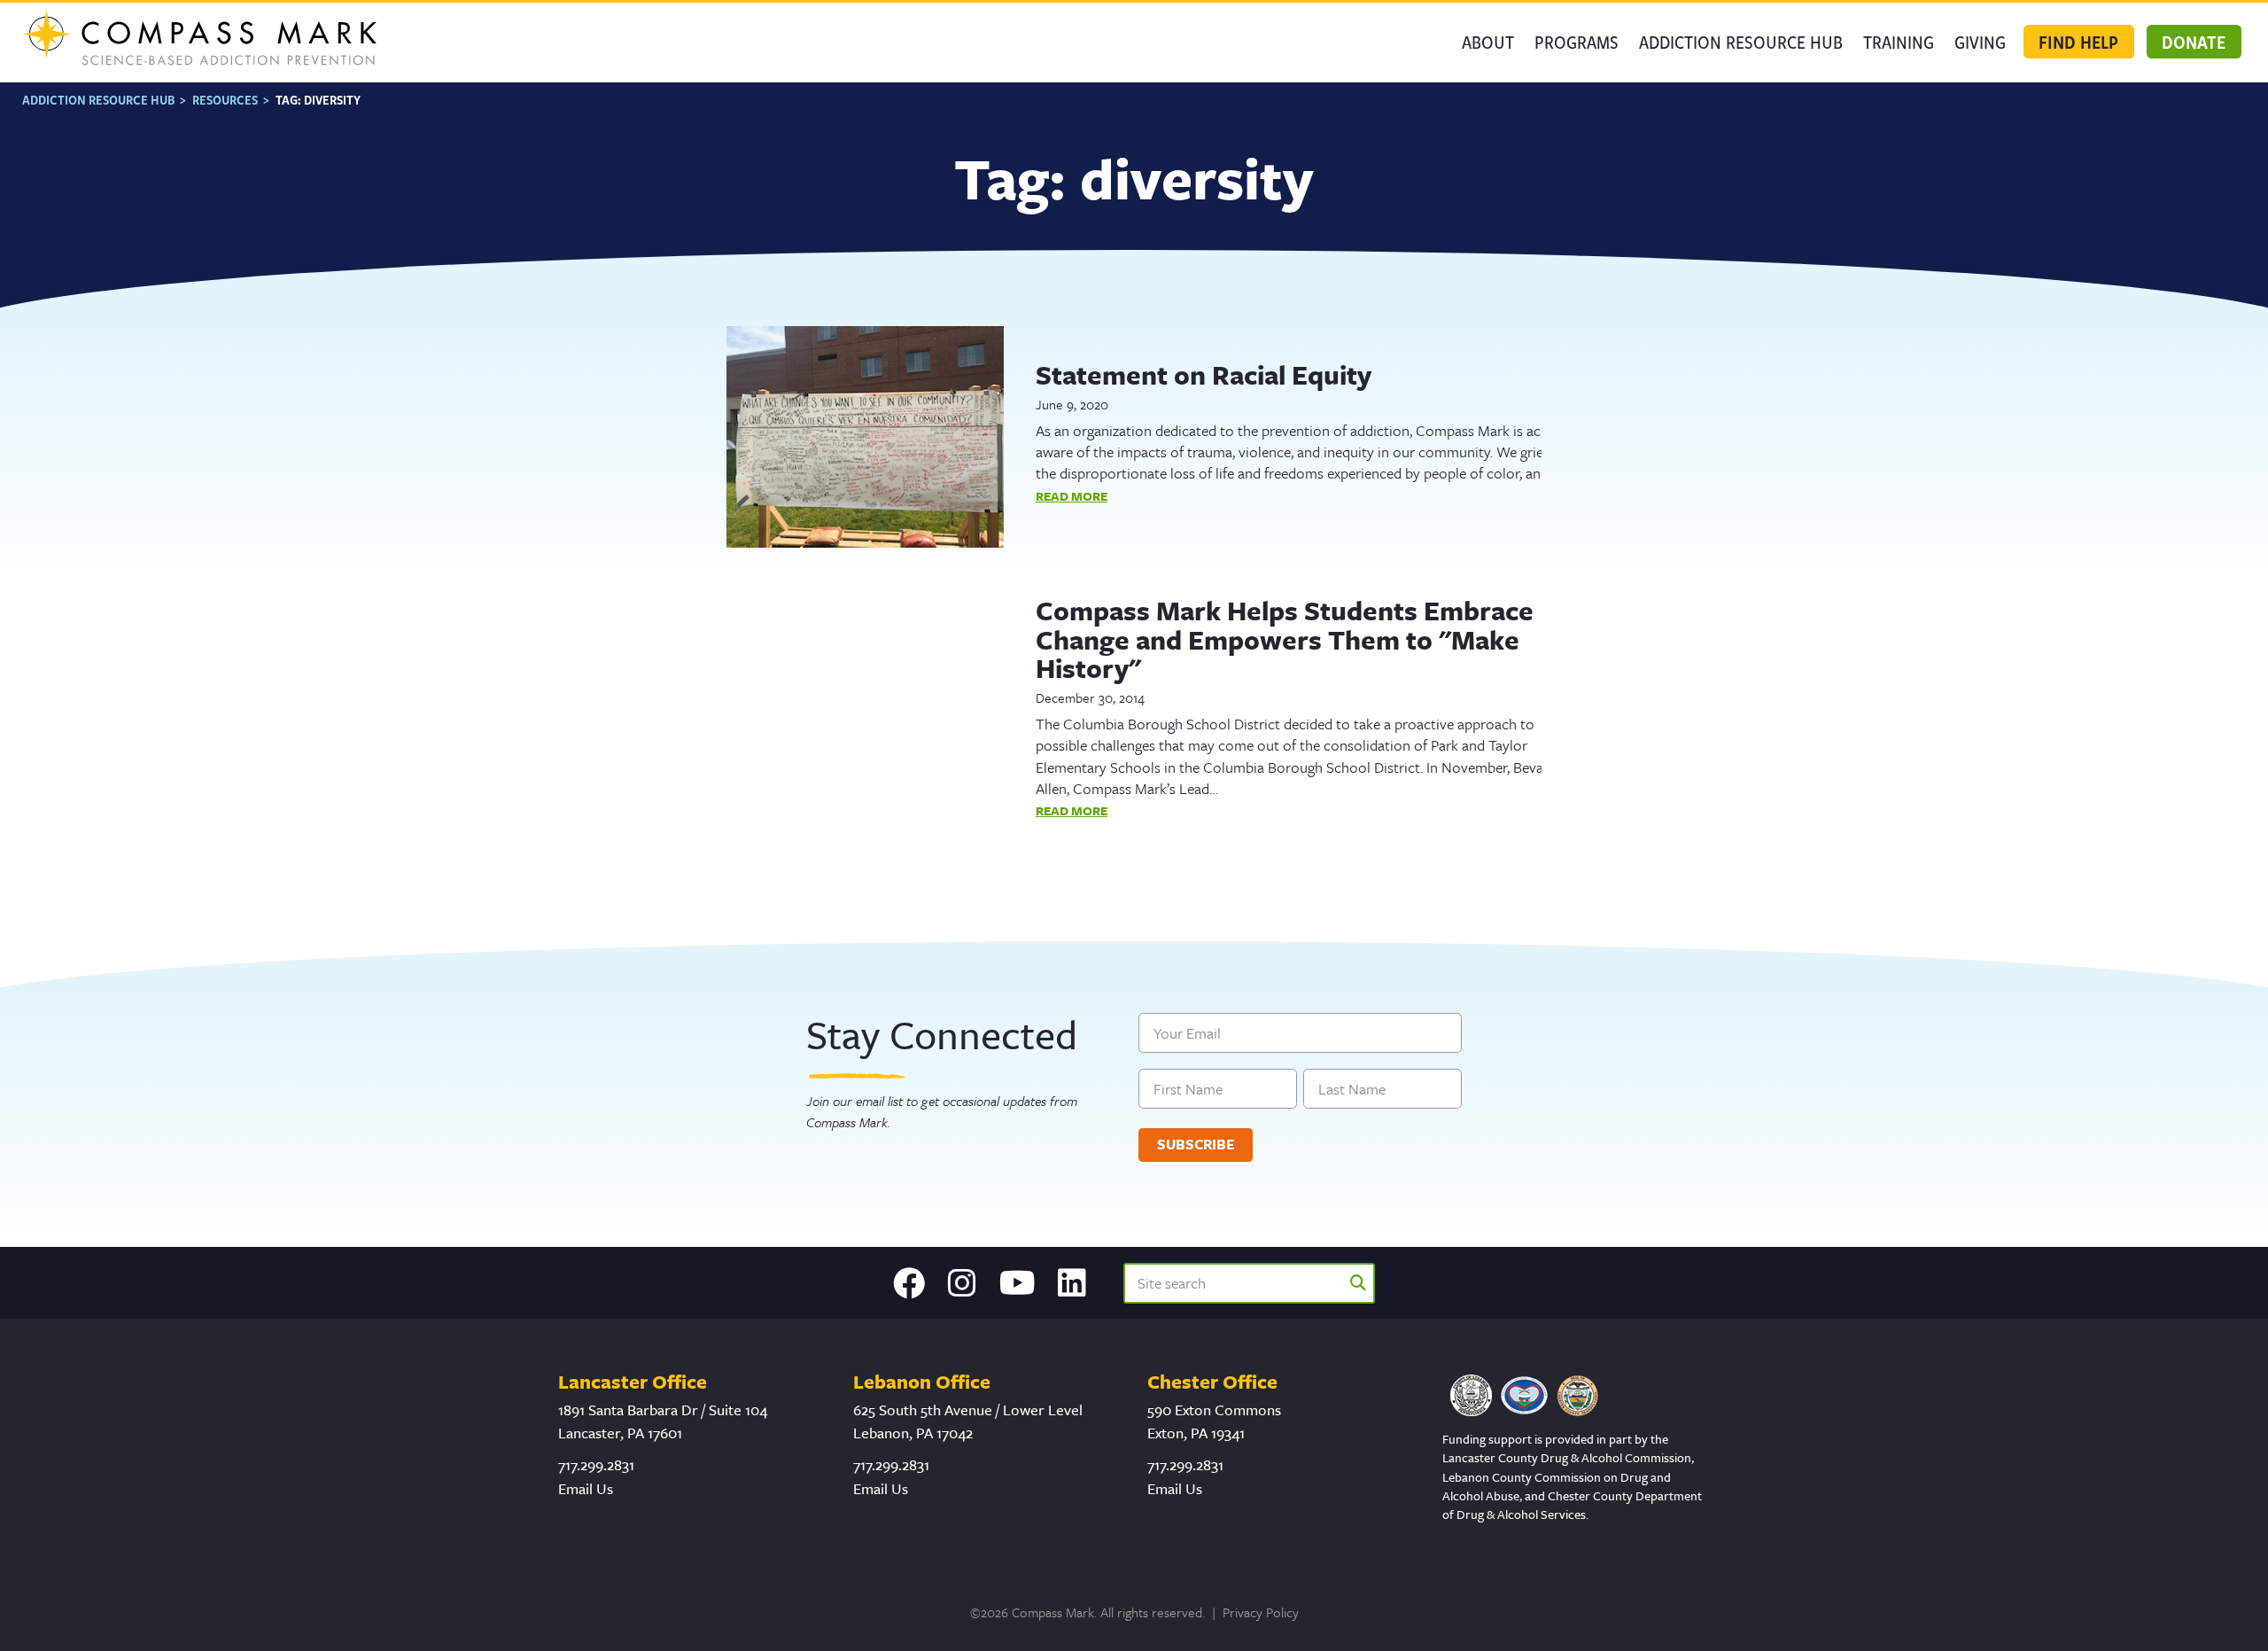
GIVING (1980, 42)
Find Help (2078, 42)
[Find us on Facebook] (909, 1283)
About (1488, 42)
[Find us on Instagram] (962, 1283)
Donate (2194, 42)
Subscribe (1196, 1145)
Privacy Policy (1261, 1612)
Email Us (586, 1488)
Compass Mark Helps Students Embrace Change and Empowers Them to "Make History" (1285, 639)
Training (1899, 42)
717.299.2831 (596, 1464)
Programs (1577, 42)
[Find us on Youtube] (1017, 1283)
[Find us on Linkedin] (1072, 1283)
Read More (1072, 496)
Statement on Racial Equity (1204, 374)
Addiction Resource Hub (1741, 42)
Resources (225, 100)
